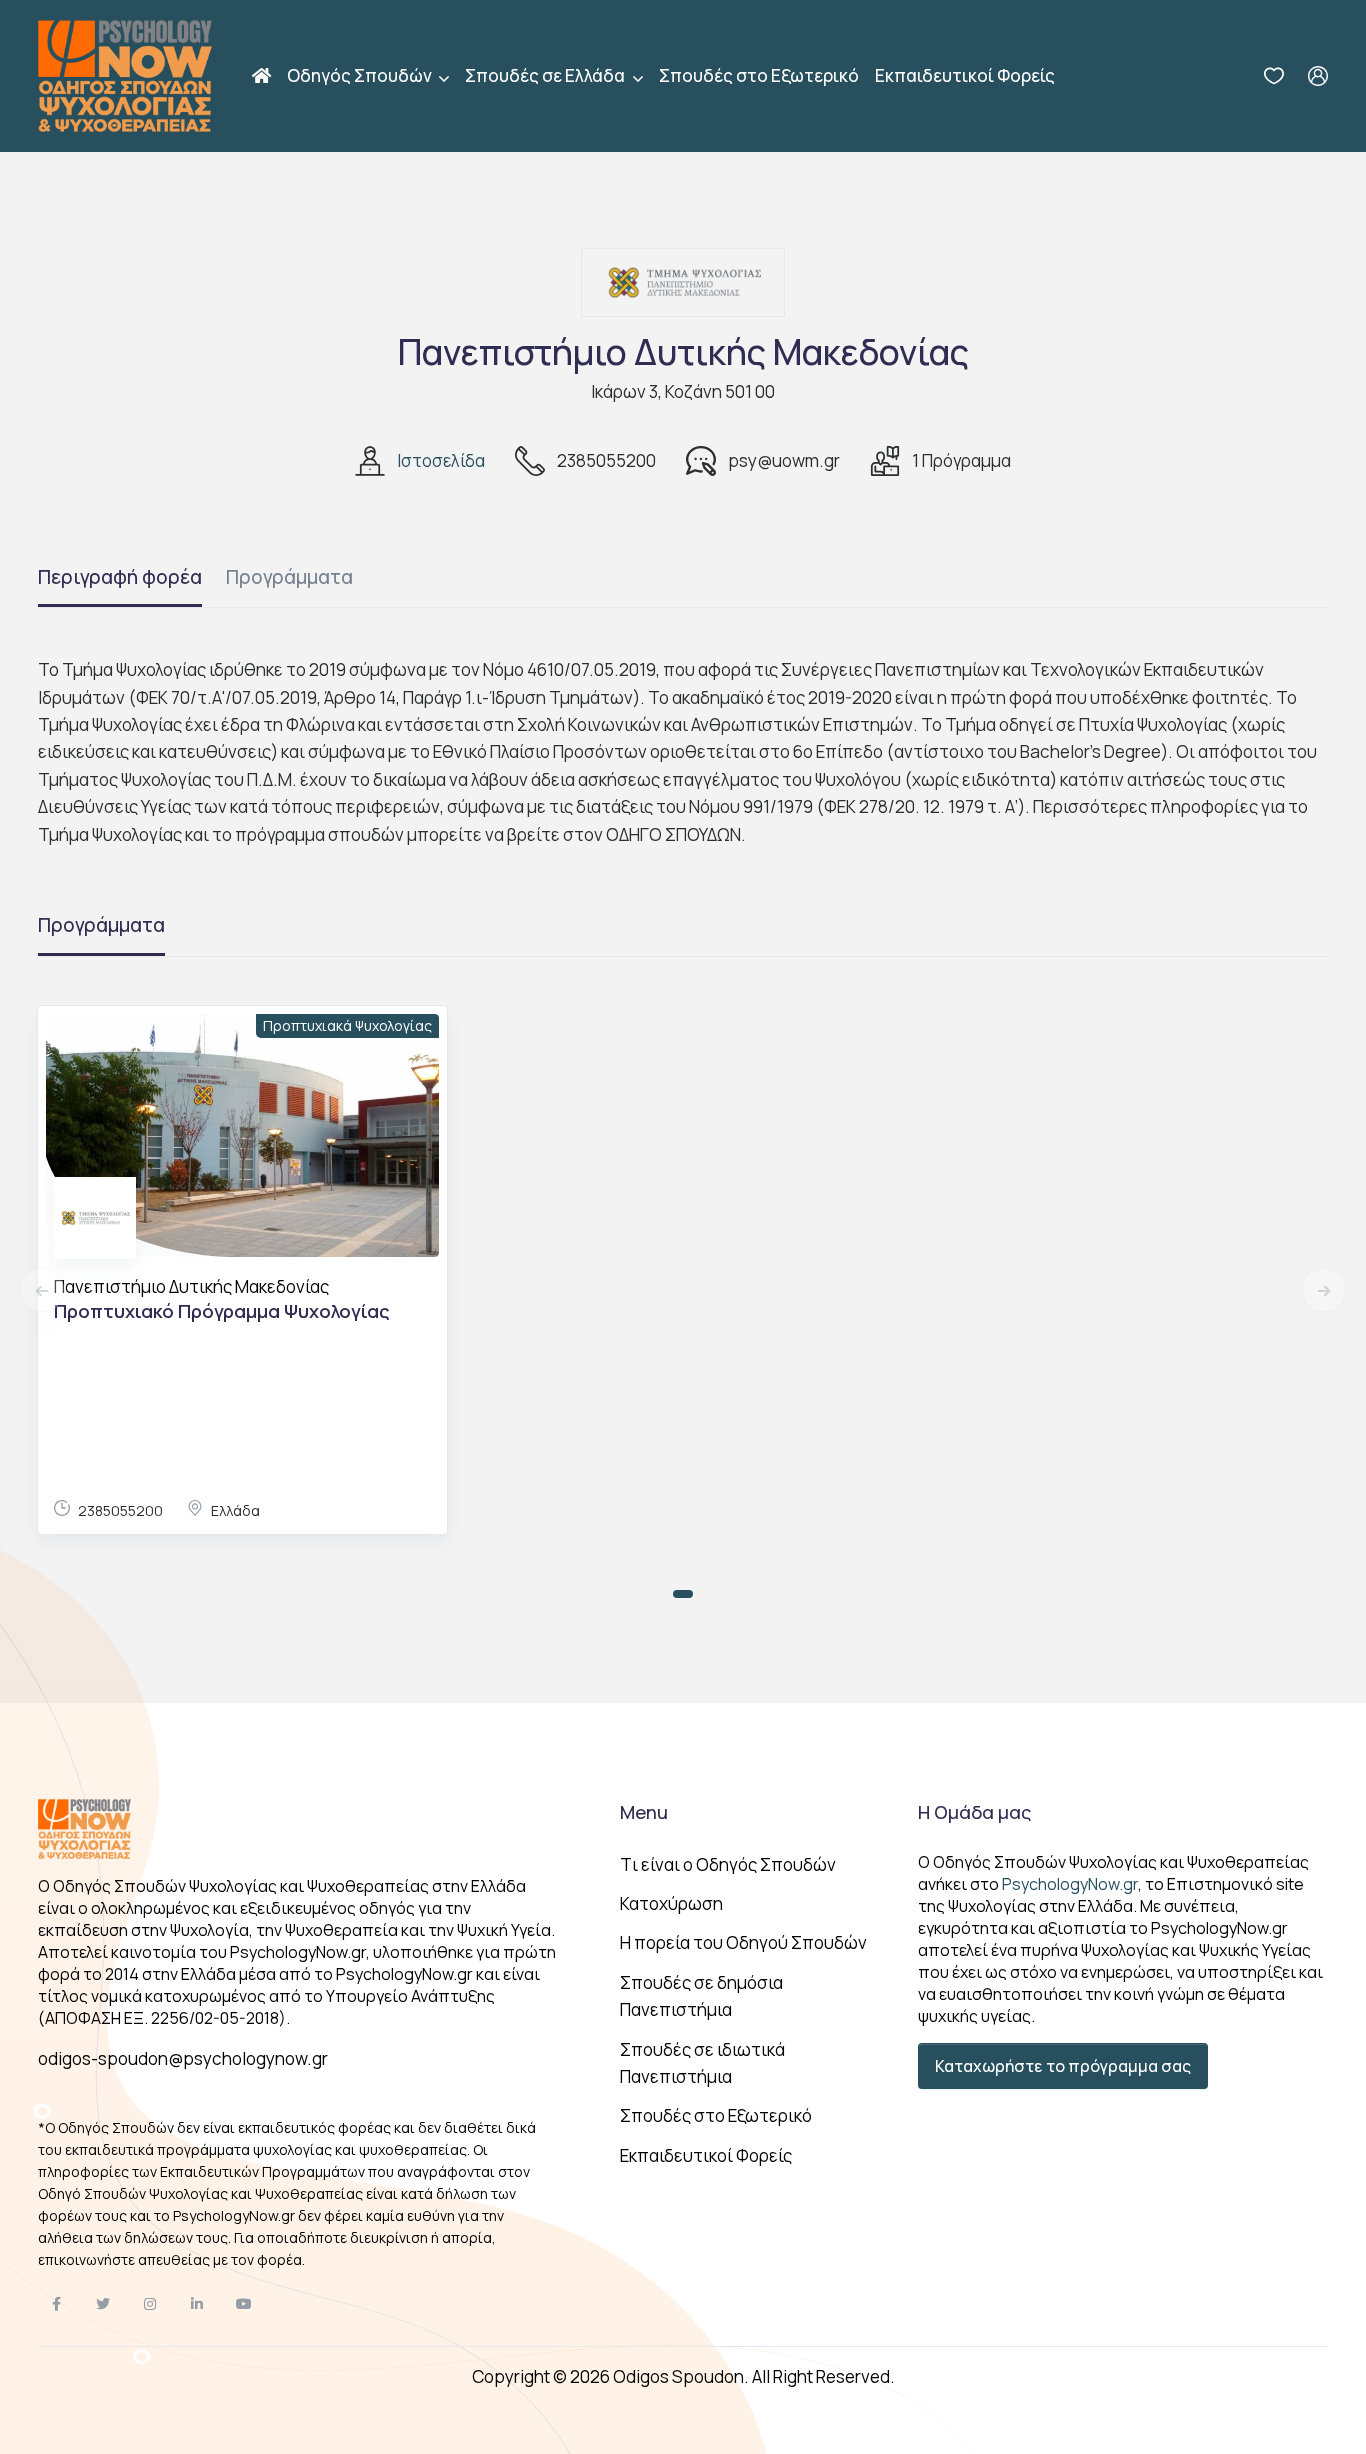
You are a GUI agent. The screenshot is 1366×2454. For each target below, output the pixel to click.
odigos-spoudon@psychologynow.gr (183, 2058)
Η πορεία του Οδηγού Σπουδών (743, 1942)
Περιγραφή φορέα (120, 577)
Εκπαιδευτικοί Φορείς (965, 75)
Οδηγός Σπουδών (361, 75)
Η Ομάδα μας (974, 1812)
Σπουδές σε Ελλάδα (546, 75)
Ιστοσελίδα (441, 460)
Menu (644, 1812)
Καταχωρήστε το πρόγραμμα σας (1063, 2066)
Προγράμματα (289, 577)
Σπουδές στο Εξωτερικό (759, 75)
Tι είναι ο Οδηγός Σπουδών (728, 1864)
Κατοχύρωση (671, 1903)
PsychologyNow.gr (1070, 1884)
